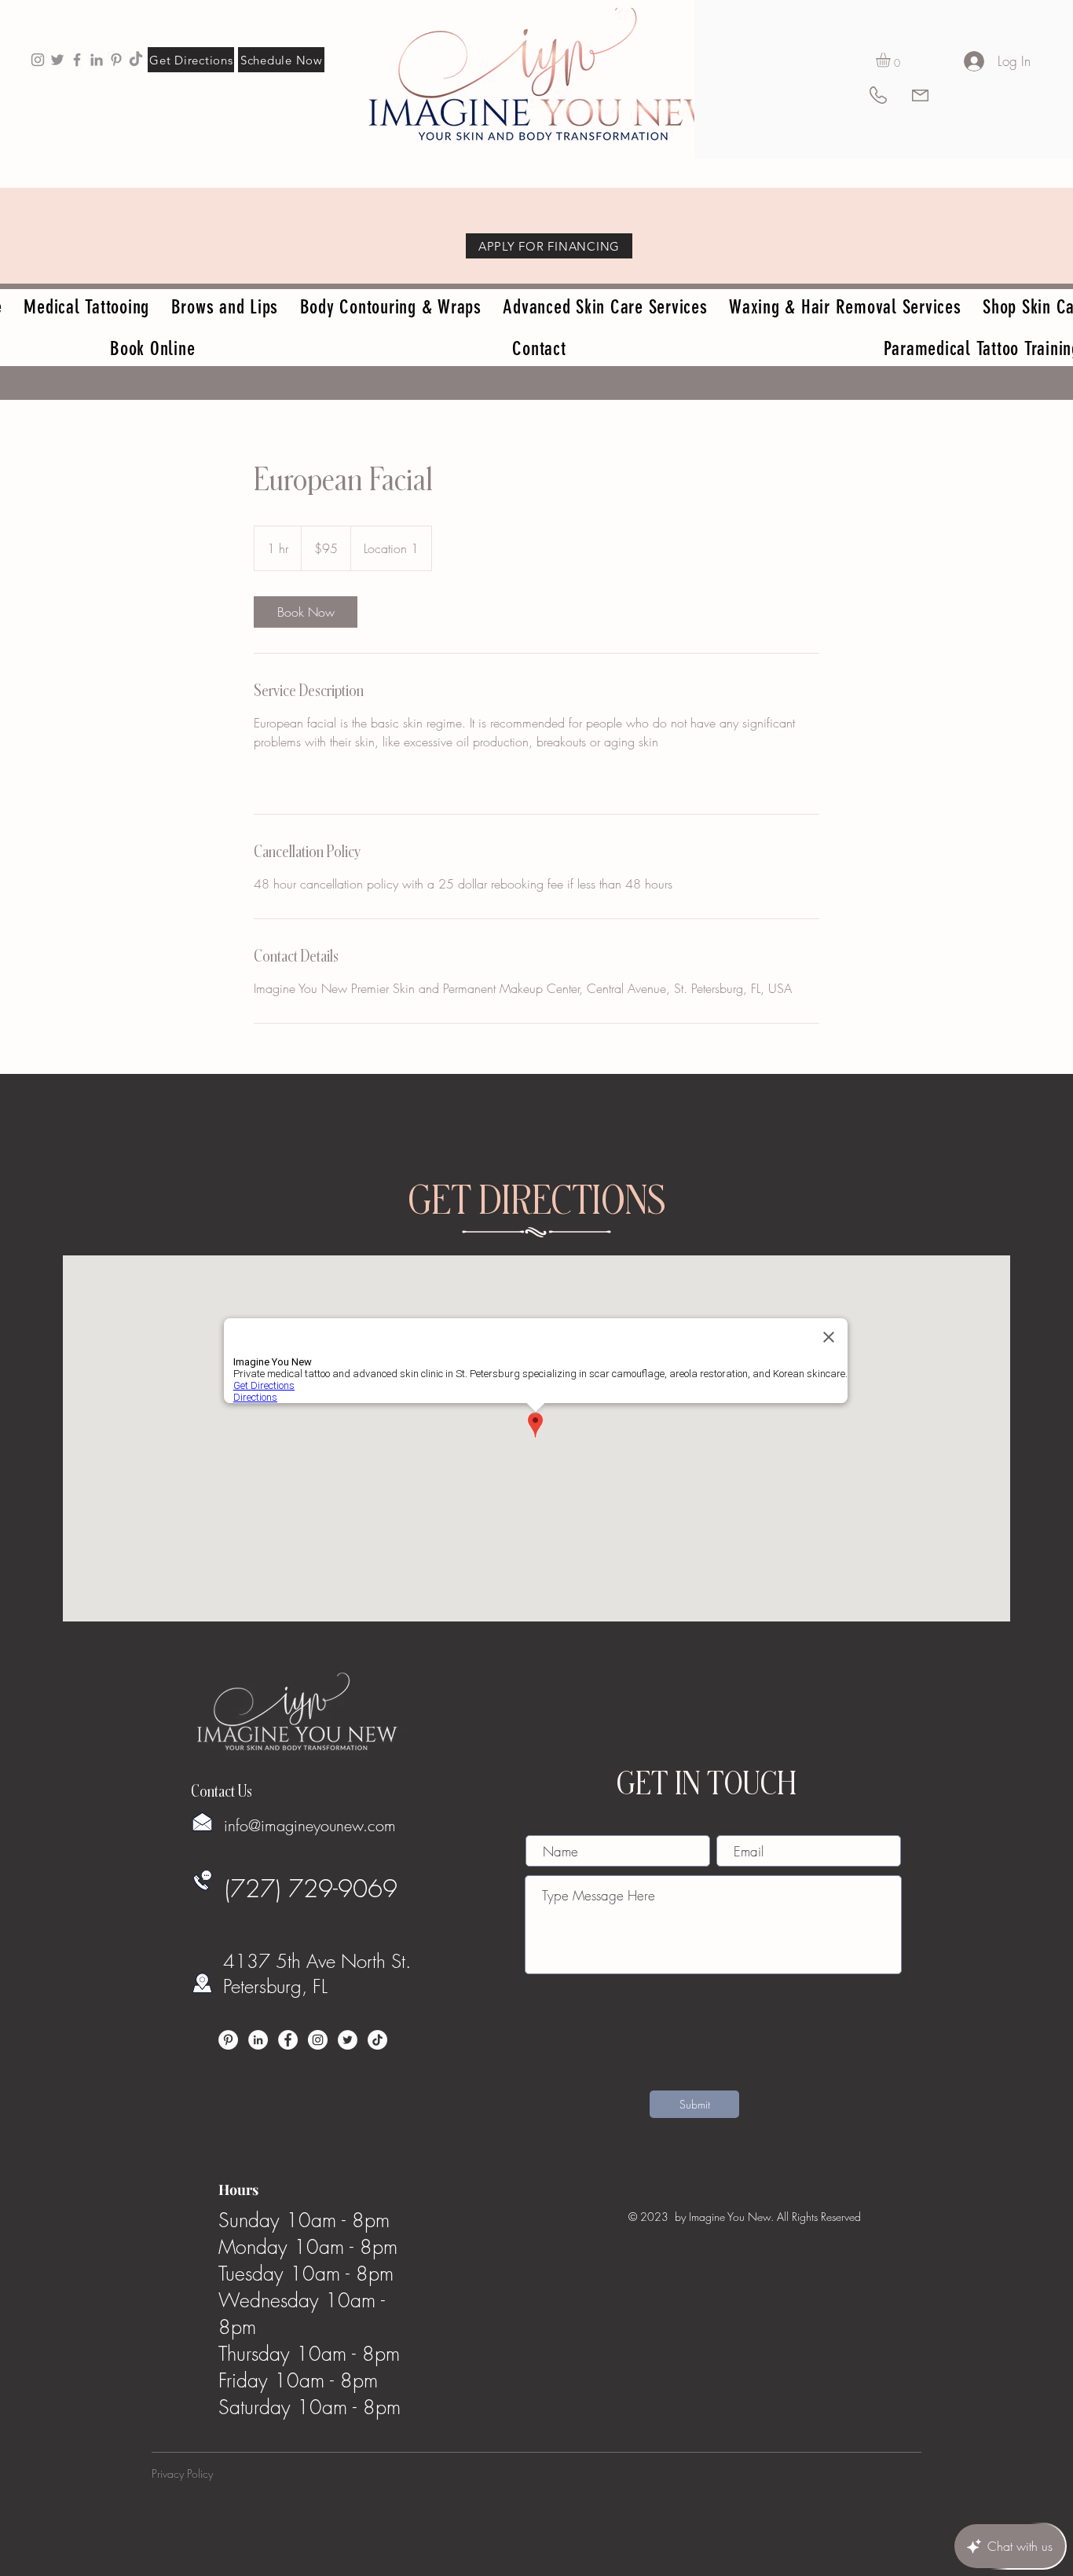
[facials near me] (38, 60)
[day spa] (97, 60)
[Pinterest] (228, 2040)
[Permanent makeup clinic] (77, 60)
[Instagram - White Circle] (318, 2040)
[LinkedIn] (258, 2040)
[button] (892, 60)
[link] (306, 612)
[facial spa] (116, 60)
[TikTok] (136, 60)
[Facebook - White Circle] (288, 2040)
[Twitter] (348, 2040)
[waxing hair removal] (57, 60)
